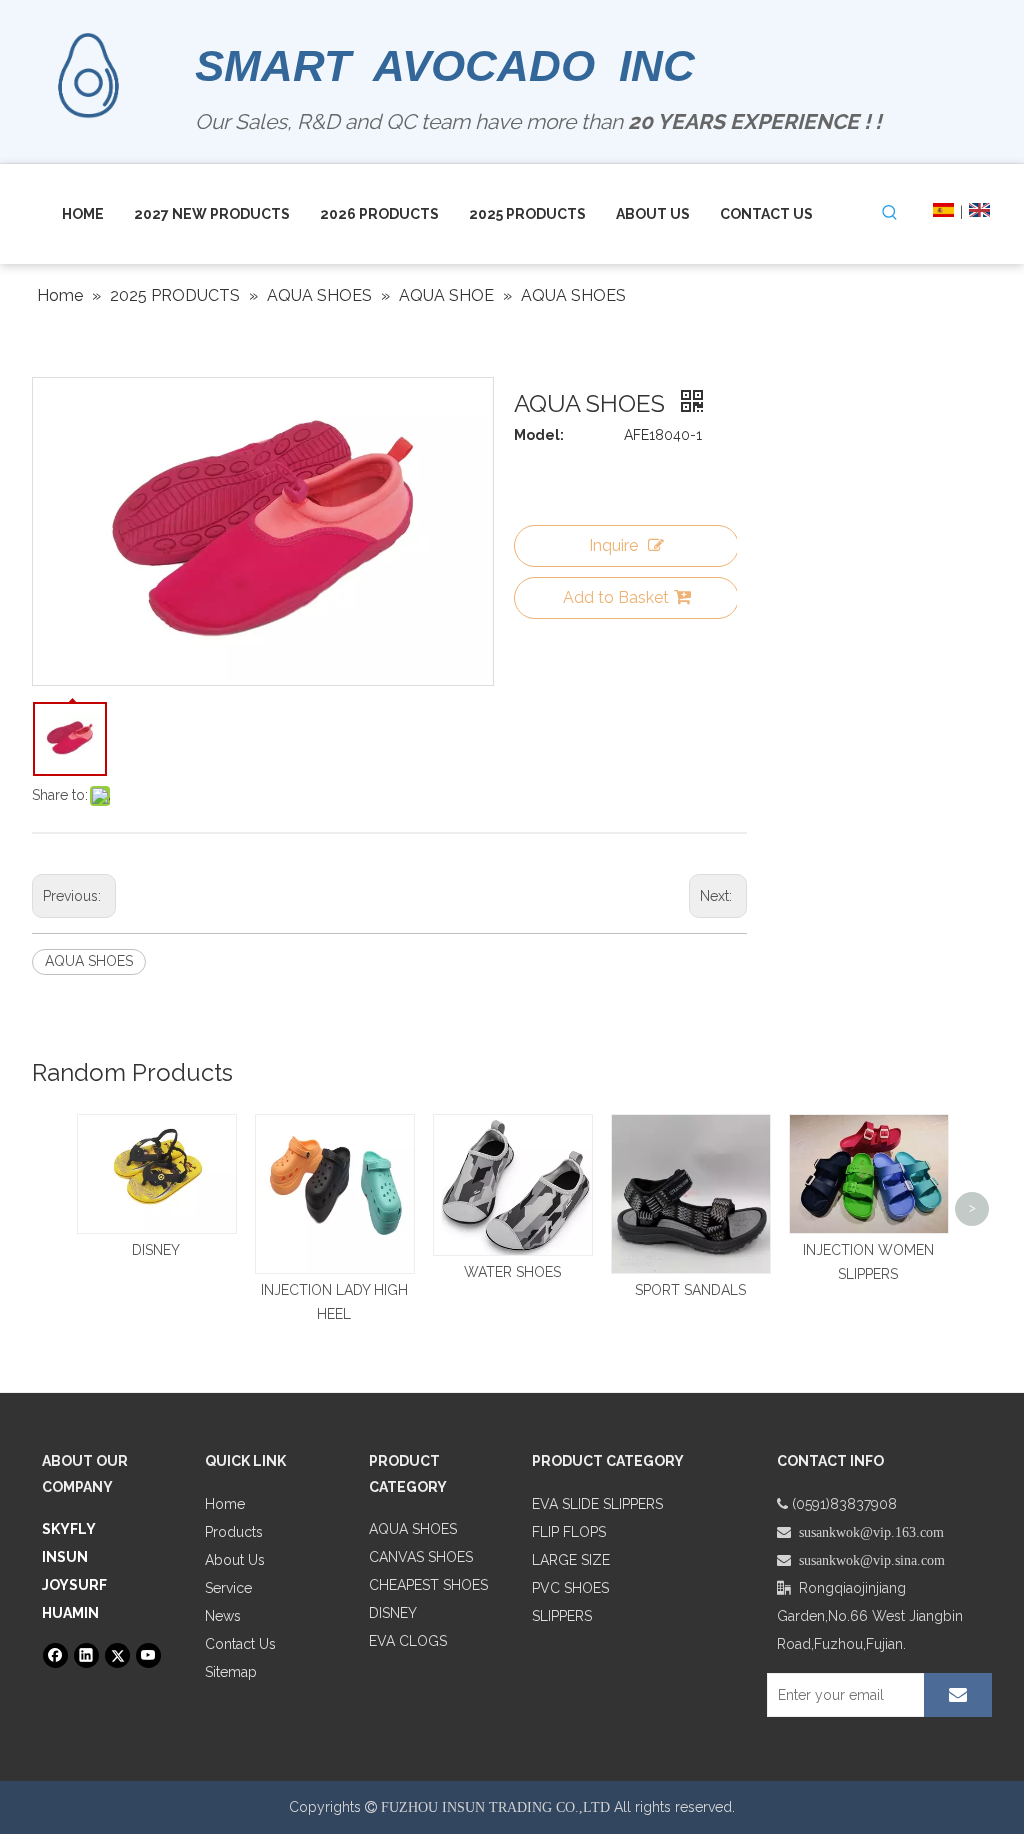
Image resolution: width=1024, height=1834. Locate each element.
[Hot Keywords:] (890, 213)
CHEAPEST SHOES (428, 1585)
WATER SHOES (512, 1272)
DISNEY (156, 1250)
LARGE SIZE (571, 1560)
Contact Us (240, 1644)
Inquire (613, 545)
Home (225, 1504)
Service (228, 1588)
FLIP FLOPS (569, 1532)
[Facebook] (55, 1655)
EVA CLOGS (408, 1641)
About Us (235, 1560)
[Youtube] (148, 1655)
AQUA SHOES (89, 961)
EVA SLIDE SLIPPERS (597, 1504)
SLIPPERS (562, 1616)
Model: (539, 435)
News (223, 1616)
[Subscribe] (958, 1695)
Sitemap (231, 1672)
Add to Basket (616, 597)
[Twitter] (117, 1655)
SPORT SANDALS (690, 1290)
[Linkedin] (86, 1655)
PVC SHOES (570, 1588)
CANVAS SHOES (421, 1557)
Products (234, 1532)
